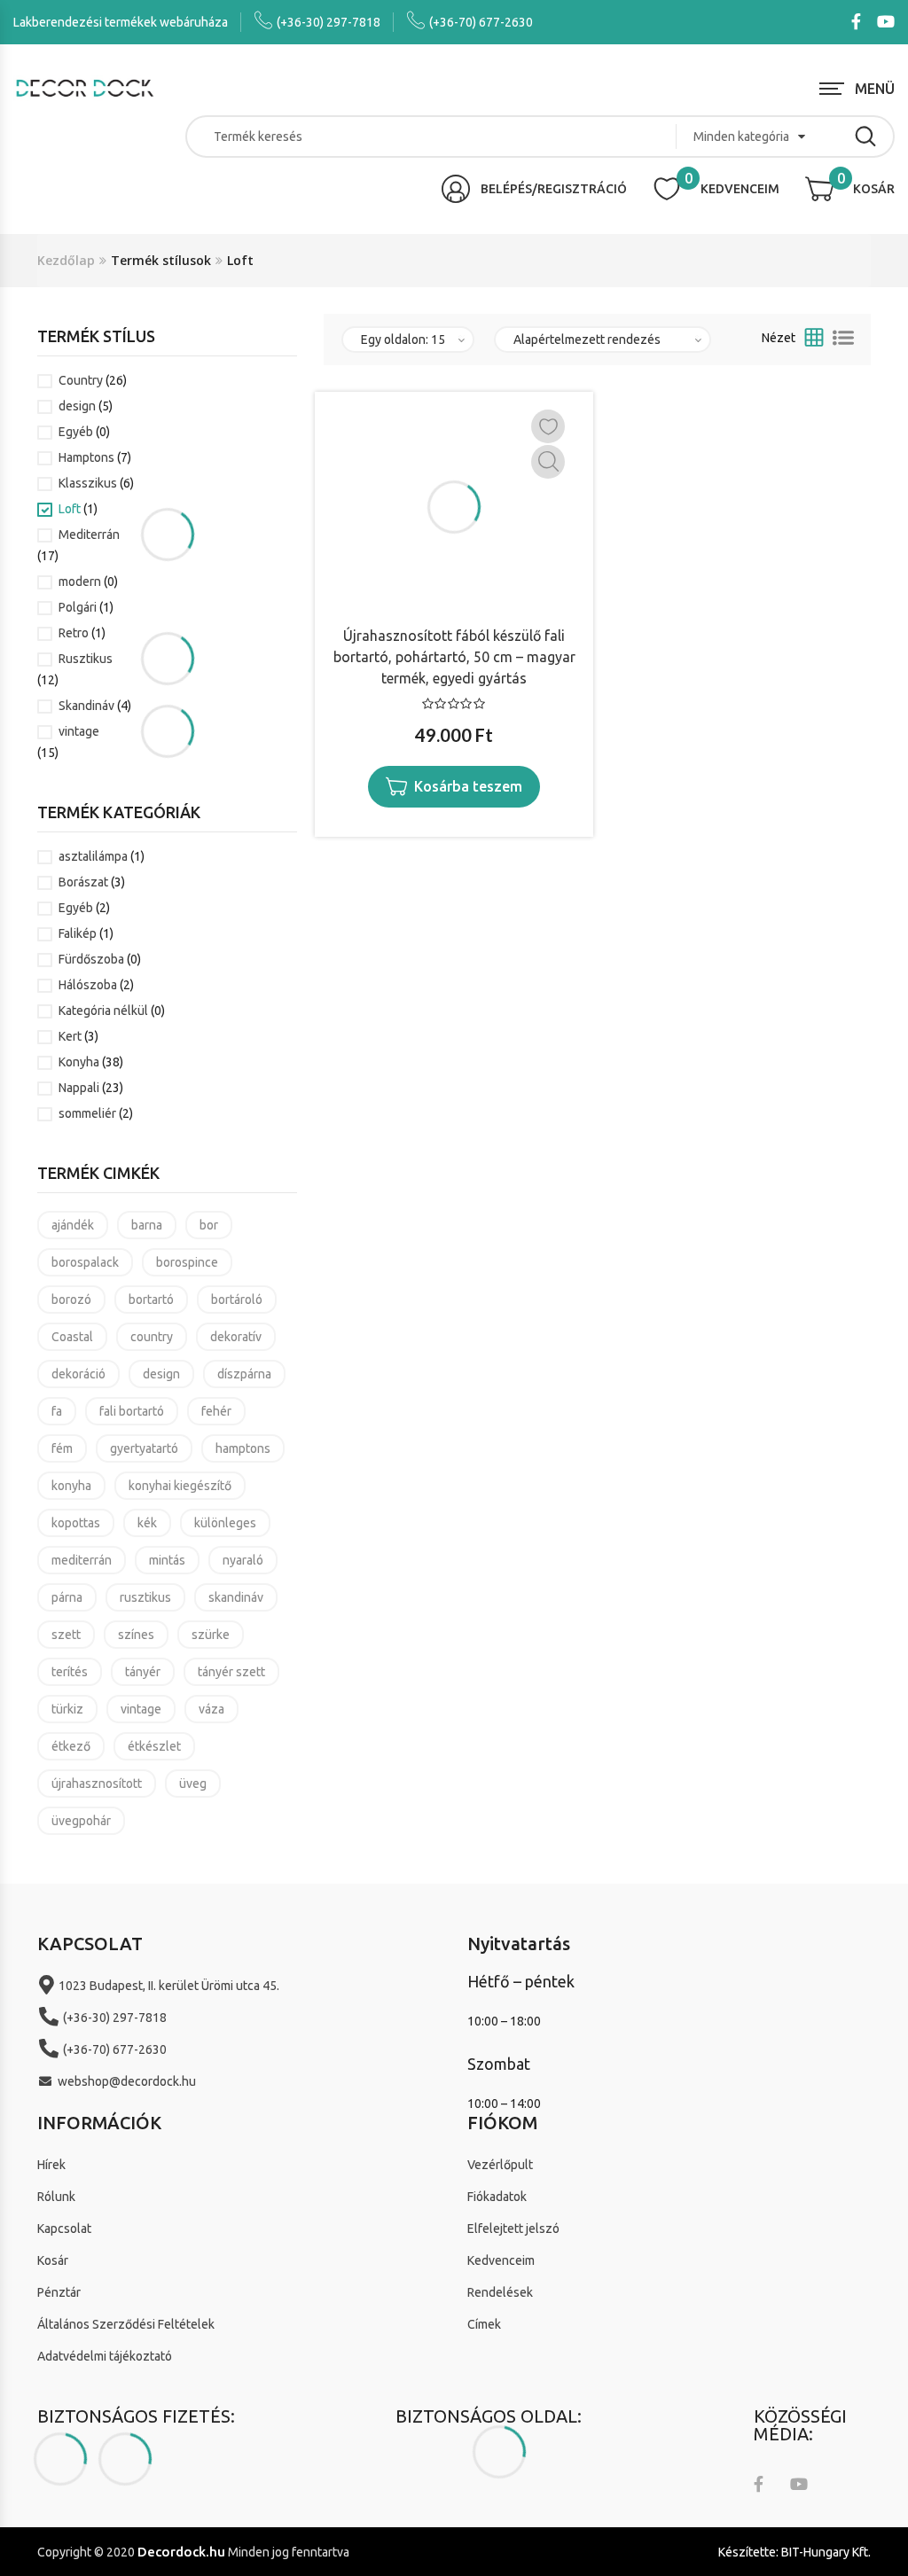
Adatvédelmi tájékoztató (105, 2356)
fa (57, 1411)
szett (66, 1635)
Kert (70, 1036)
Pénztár (59, 2292)
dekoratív (236, 1337)
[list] (843, 338)
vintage (79, 731)
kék (147, 1523)
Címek (484, 2324)
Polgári (78, 607)
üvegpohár (81, 1821)
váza (211, 1709)
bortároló (237, 1300)
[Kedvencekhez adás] (548, 426)
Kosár (53, 2260)
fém (62, 1448)
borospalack (85, 1262)
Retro (74, 633)
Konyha (79, 1062)
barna (147, 1225)
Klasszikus (88, 483)
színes (136, 1635)
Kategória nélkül (103, 1011)
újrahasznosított (97, 1784)
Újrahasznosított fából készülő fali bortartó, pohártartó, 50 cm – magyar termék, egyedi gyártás (454, 657)
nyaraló (243, 1560)
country (152, 1337)
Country (81, 380)
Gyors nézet (548, 462)
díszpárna (244, 1374)
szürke (211, 1635)
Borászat (83, 882)
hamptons (243, 1448)
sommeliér (87, 1113)
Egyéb (76, 432)
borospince (187, 1262)
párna (67, 1597)
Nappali (79, 1088)
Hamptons (86, 457)
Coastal (72, 1337)
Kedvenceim (501, 2260)
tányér (143, 1672)
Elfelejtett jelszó (513, 2229)
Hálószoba (88, 985)
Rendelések (500, 2292)
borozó (71, 1300)
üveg (193, 1784)
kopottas (76, 1523)
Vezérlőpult (500, 2165)
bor (209, 1225)
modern (80, 582)
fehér (216, 1411)
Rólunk (56, 2197)
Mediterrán (89, 535)
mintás (167, 1560)
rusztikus (145, 1597)
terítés (70, 1672)
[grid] (814, 338)
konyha (71, 1486)
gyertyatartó (144, 1448)
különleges (225, 1523)
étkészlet (154, 1746)
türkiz (67, 1709)
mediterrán (82, 1560)
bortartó (151, 1300)
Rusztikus (86, 659)
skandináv (236, 1597)
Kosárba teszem (468, 786)
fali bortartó (132, 1411)
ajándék (73, 1225)
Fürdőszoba (91, 959)
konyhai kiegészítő (180, 1486)
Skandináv (86, 706)
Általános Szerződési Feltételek (126, 2324)
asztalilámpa (93, 856)
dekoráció (78, 1374)
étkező (71, 1746)
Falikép (78, 933)
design (77, 406)
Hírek (51, 2165)
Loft (70, 509)
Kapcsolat (64, 2229)
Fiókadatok (497, 2197)
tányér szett (231, 1672)
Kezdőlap (66, 260)
